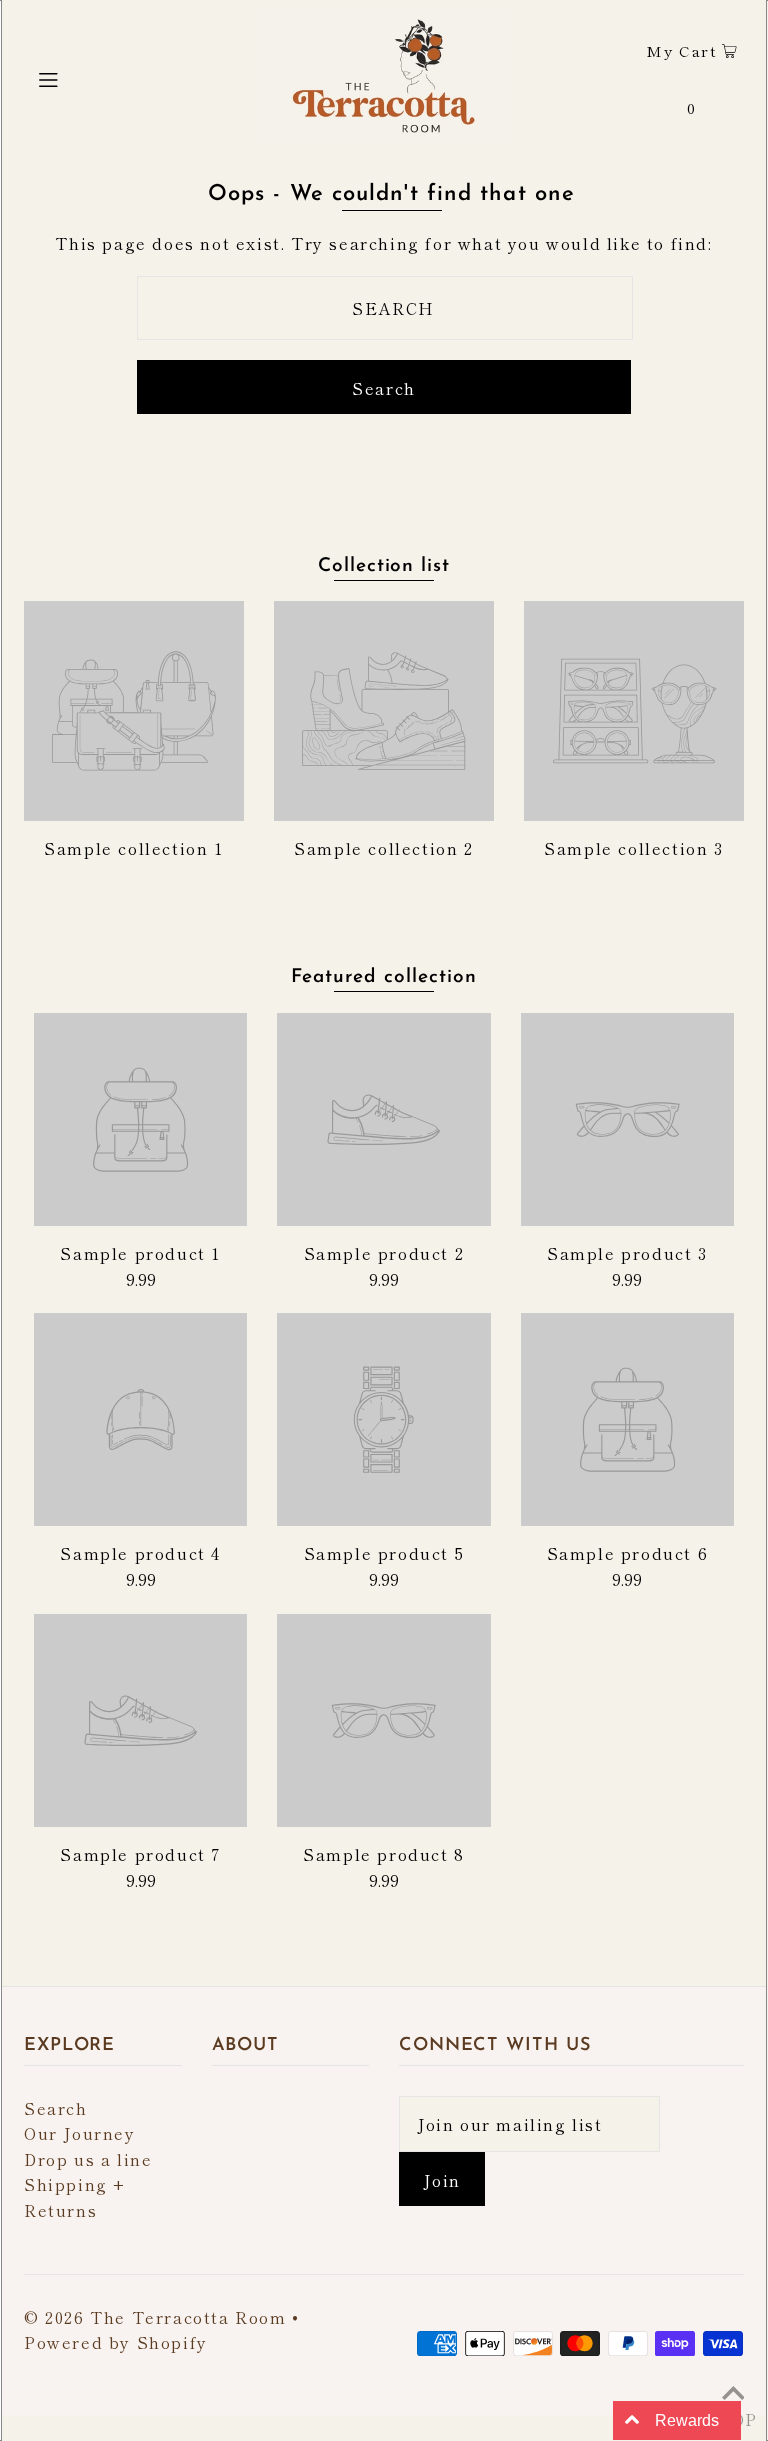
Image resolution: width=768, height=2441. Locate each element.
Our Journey (80, 2133)
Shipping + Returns (75, 2197)
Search (56, 2108)
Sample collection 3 (633, 848)
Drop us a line (88, 2159)
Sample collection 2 (383, 848)
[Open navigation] (86, 76)
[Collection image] (134, 811)
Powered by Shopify (116, 2342)
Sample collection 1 (133, 848)
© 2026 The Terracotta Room (155, 2317)
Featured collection (383, 977)
